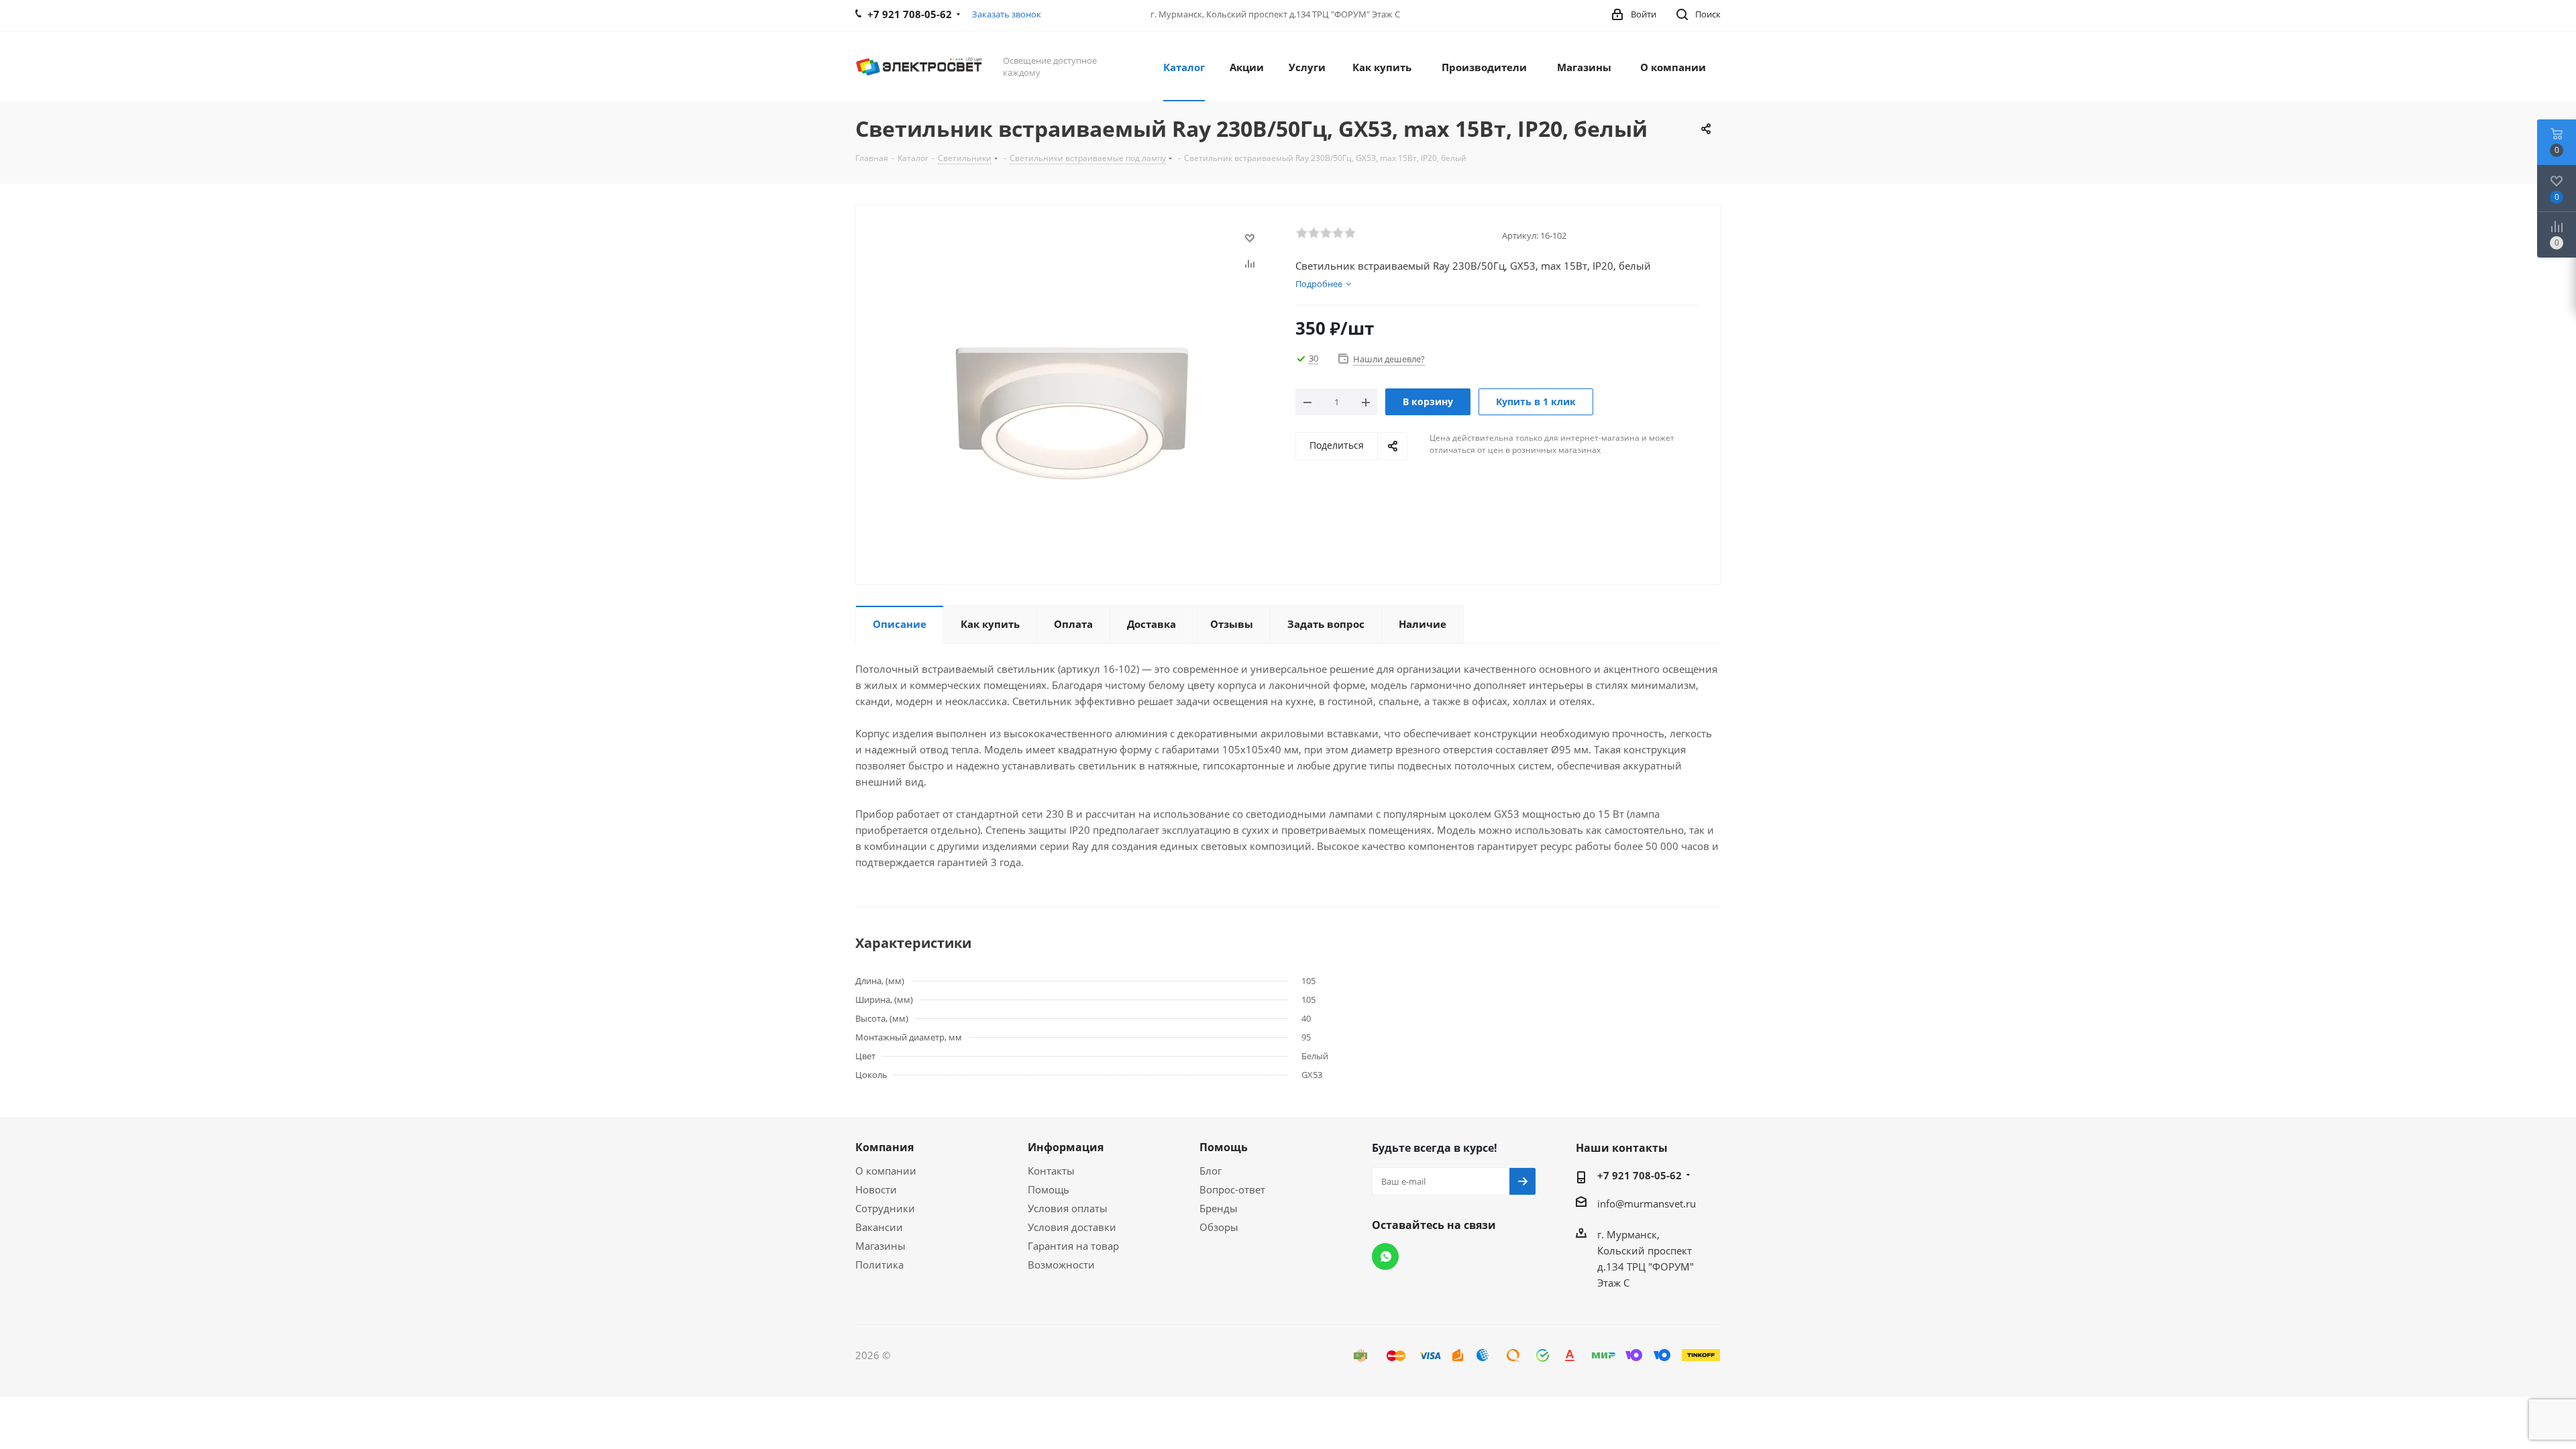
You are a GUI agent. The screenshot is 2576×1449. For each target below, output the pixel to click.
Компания (884, 1147)
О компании (886, 1171)
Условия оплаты (1068, 1208)
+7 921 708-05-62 (1640, 1175)
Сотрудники (885, 1208)
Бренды (1219, 1208)
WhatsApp (1385, 1256)
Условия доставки (1072, 1227)
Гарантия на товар (1073, 1246)
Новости (876, 1189)
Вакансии (879, 1227)
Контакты (1051, 1171)
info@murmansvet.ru (1647, 1203)
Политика (879, 1265)
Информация (1066, 1147)
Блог (1211, 1171)
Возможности (1061, 1265)
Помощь (1049, 1189)
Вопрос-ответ (1232, 1189)
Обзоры (1219, 1227)
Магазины (880, 1246)
